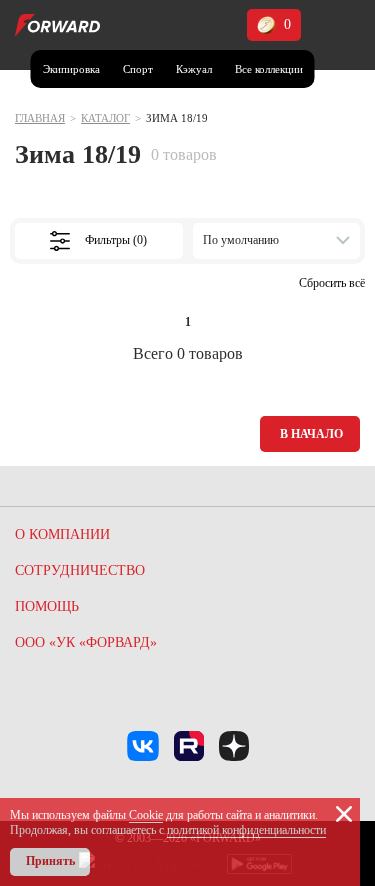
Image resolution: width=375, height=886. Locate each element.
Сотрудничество (80, 570)
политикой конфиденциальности (246, 830)
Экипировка (71, 69)
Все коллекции (269, 69)
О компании (62, 534)
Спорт (138, 69)
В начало (311, 434)
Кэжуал (194, 69)
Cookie (146, 815)
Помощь (47, 606)
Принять (50, 861)
